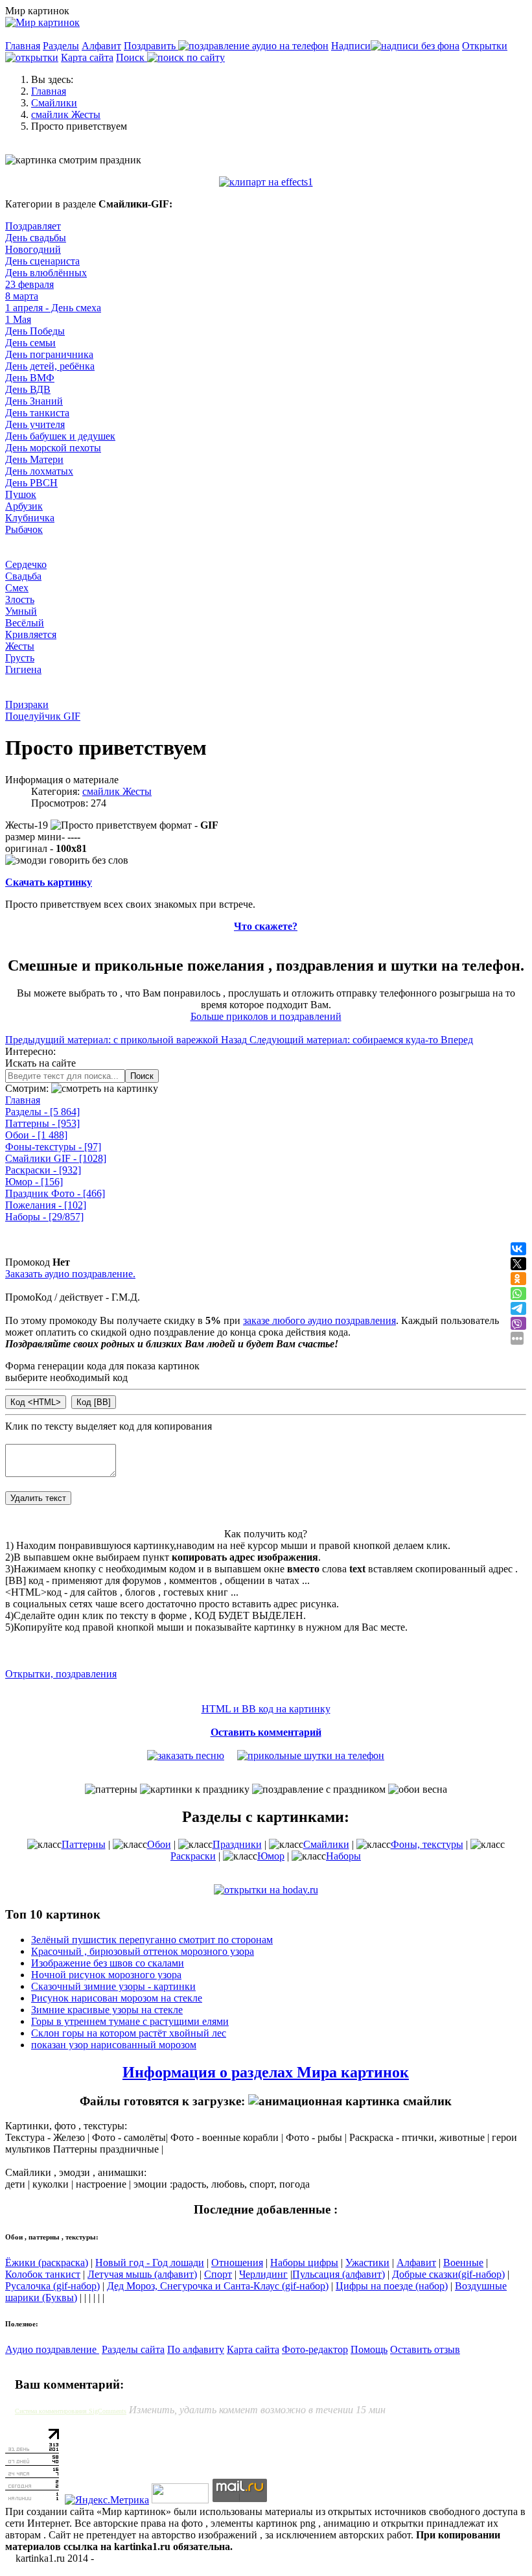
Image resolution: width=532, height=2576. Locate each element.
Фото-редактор (315, 2349)
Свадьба (23, 576)
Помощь (369, 2349)
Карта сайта (87, 57)
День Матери (34, 459)
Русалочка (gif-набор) (52, 2286)
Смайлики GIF (56, 1158)
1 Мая (18, 319)
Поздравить (151, 46)
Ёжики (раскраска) (47, 2263)
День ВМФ (30, 378)
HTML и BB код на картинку (266, 1709)
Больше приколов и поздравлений (266, 1016)
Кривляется (31, 634)
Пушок (21, 494)
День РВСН (31, 483)
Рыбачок (24, 529)
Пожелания (46, 1205)
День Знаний (34, 401)
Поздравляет (33, 226)
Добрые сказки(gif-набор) (448, 2274)
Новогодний (33, 249)
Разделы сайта (133, 2349)
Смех (17, 588)
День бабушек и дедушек (60, 436)
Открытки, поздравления (61, 1674)
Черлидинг (263, 2274)
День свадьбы (36, 238)
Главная (23, 46)
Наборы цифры (304, 2263)
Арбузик (24, 506)
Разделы (61, 46)
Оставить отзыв (425, 2349)
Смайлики (326, 1844)
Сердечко (26, 564)
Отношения (237, 2263)
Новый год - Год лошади (150, 2263)
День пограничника (49, 354)
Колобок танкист (43, 2274)
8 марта (22, 296)
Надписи (351, 46)
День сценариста (42, 261)
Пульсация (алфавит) (339, 2274)
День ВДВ (28, 389)
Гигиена (23, 669)
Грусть (20, 658)
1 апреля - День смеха (53, 308)
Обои (36, 1135)
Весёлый (25, 623)
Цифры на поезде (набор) (392, 2286)
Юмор (34, 1182)
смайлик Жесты (117, 791)
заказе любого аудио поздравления (319, 1320)
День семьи (30, 343)
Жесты (20, 646)
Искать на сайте (40, 1063)
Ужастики (367, 2263)
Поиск (132, 57)
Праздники (237, 1844)
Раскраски (43, 1170)
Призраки (27, 704)
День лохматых (39, 471)
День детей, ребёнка (50, 366)
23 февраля (29, 284)
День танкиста (37, 413)
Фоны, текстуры (427, 1844)
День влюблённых (46, 273)
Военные (463, 2263)
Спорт (218, 2274)
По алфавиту (196, 2349)
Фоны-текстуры (53, 1147)
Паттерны (42, 1123)
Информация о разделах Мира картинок (266, 2072)
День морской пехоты (53, 448)
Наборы (44, 1217)
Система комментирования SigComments (71, 2411)
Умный (21, 611)
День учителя (35, 424)
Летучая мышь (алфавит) (142, 2274)
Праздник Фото (55, 1193)
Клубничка (30, 518)
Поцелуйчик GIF (43, 716)
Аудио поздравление (52, 2349)
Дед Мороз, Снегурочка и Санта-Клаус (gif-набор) (218, 2286)
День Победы (35, 331)
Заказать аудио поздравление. (70, 1274)
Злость (20, 599)
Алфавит (101, 46)
